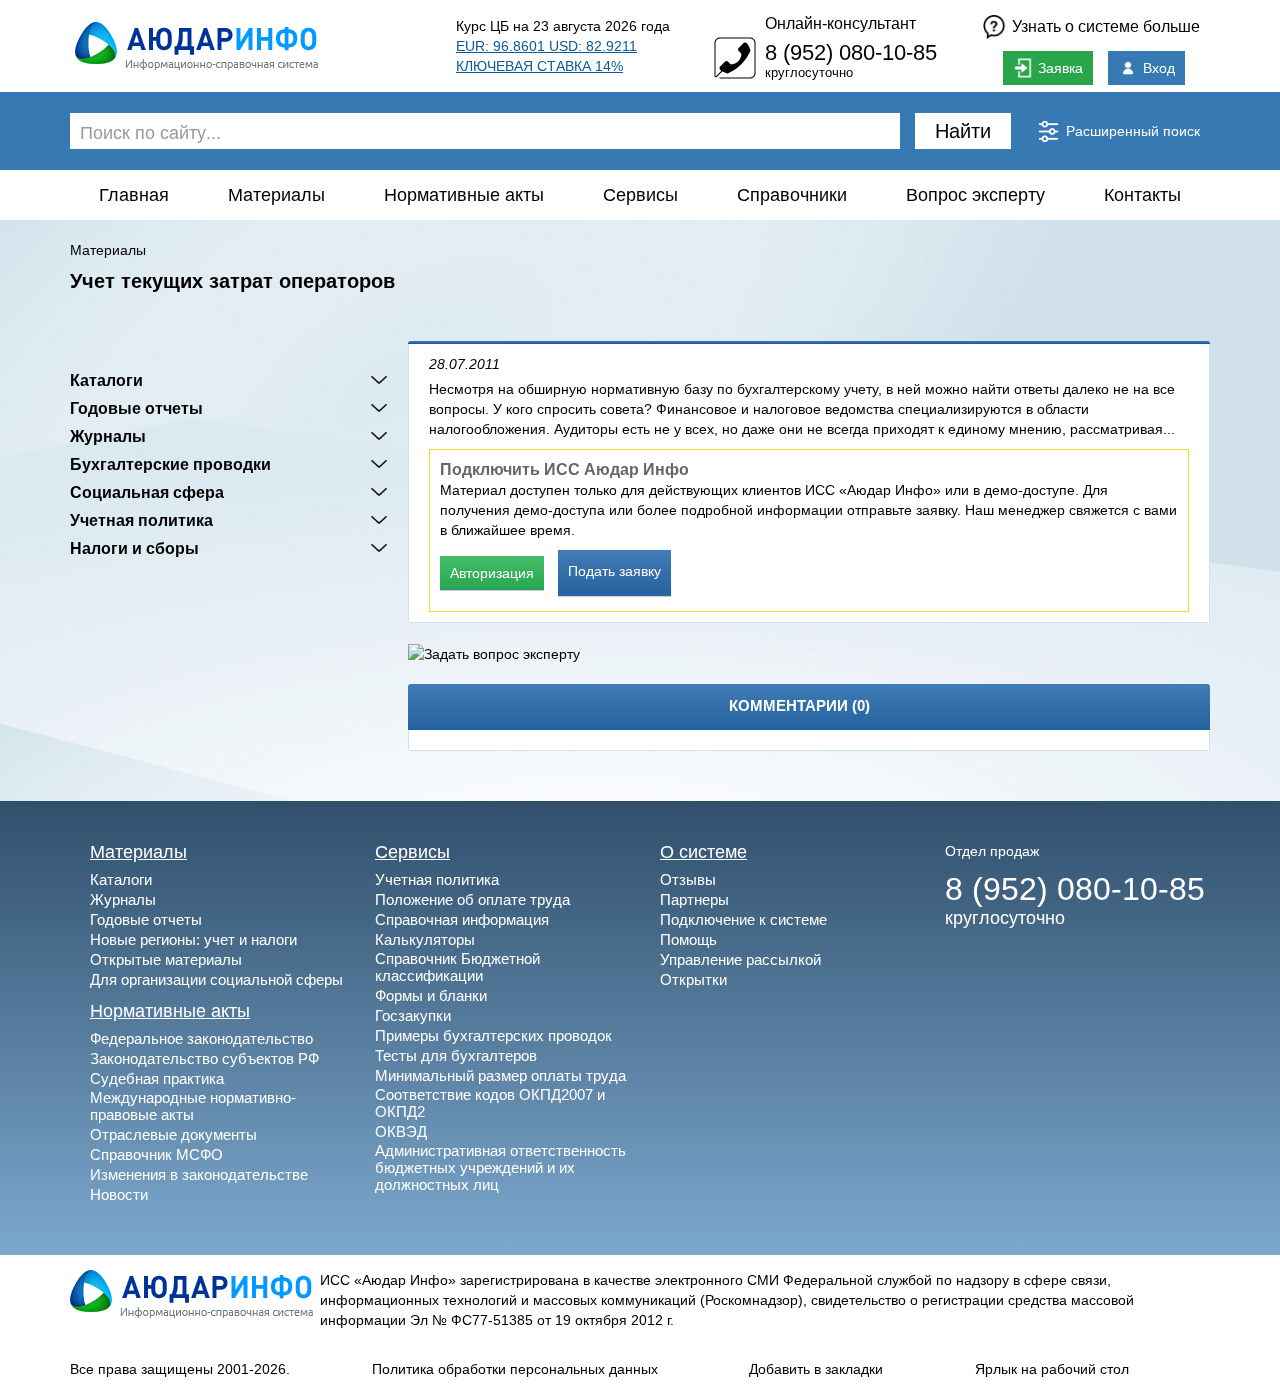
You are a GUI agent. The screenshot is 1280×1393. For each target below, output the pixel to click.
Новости (119, 1194)
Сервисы (640, 195)
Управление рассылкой (740, 959)
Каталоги (106, 380)
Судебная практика (157, 1078)
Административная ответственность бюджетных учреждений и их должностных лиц (500, 1167)
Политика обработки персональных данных (515, 1369)
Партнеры (694, 899)
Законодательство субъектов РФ (204, 1058)
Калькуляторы (425, 939)
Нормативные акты (464, 195)
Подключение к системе (743, 919)
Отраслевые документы (173, 1134)
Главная (134, 195)
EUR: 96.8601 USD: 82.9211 (546, 46)
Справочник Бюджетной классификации (457, 967)
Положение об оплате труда (472, 899)
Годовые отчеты (136, 408)
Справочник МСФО (156, 1154)
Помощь (688, 939)
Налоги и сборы (134, 548)
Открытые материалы (166, 959)
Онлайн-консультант (840, 23)
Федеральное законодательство (201, 1038)
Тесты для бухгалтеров (456, 1055)
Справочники (792, 195)
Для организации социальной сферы (216, 979)
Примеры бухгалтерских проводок (493, 1035)
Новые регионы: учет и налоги (193, 939)
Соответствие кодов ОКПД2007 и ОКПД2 (490, 1103)
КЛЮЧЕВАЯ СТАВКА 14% (539, 66)
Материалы (276, 195)
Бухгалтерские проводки (170, 464)
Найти (963, 131)
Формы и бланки (431, 995)
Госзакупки (413, 1015)
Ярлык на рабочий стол (1052, 1369)
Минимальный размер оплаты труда (500, 1075)
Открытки (693, 979)
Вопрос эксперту (975, 195)
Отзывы (688, 879)
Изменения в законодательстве (199, 1174)
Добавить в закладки (816, 1369)
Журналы (108, 436)
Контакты (1142, 195)
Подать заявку (614, 571)
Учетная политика (141, 520)
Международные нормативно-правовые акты (193, 1106)
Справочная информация (462, 919)
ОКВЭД (401, 1131)
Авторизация (492, 573)
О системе (703, 852)
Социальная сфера (147, 492)
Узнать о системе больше (1106, 26)
